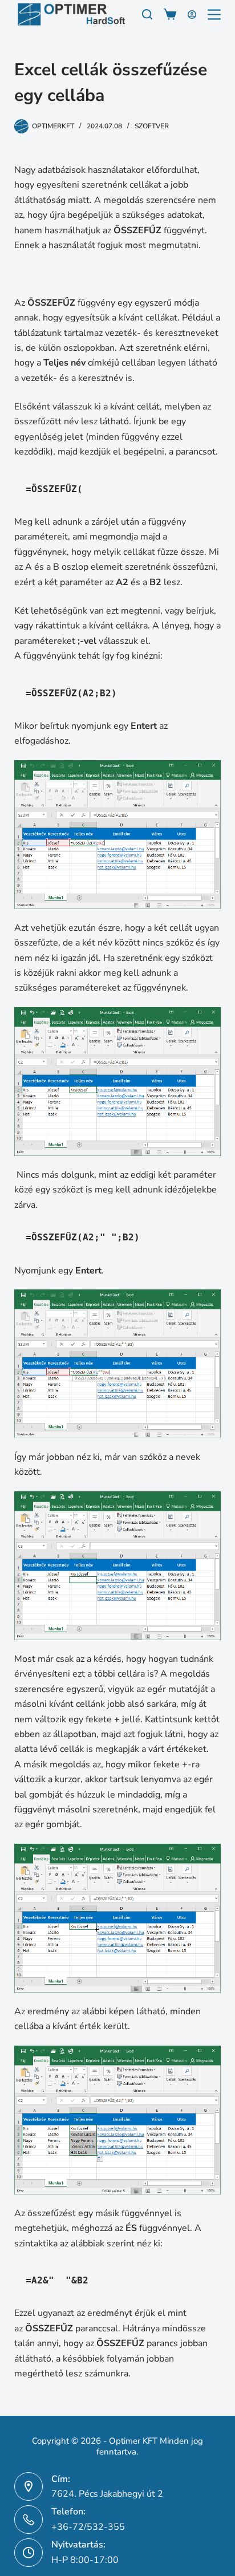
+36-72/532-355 (88, 2527)
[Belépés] (192, 15)
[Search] (147, 14)
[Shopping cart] (170, 14)
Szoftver (152, 126)
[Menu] (214, 15)
